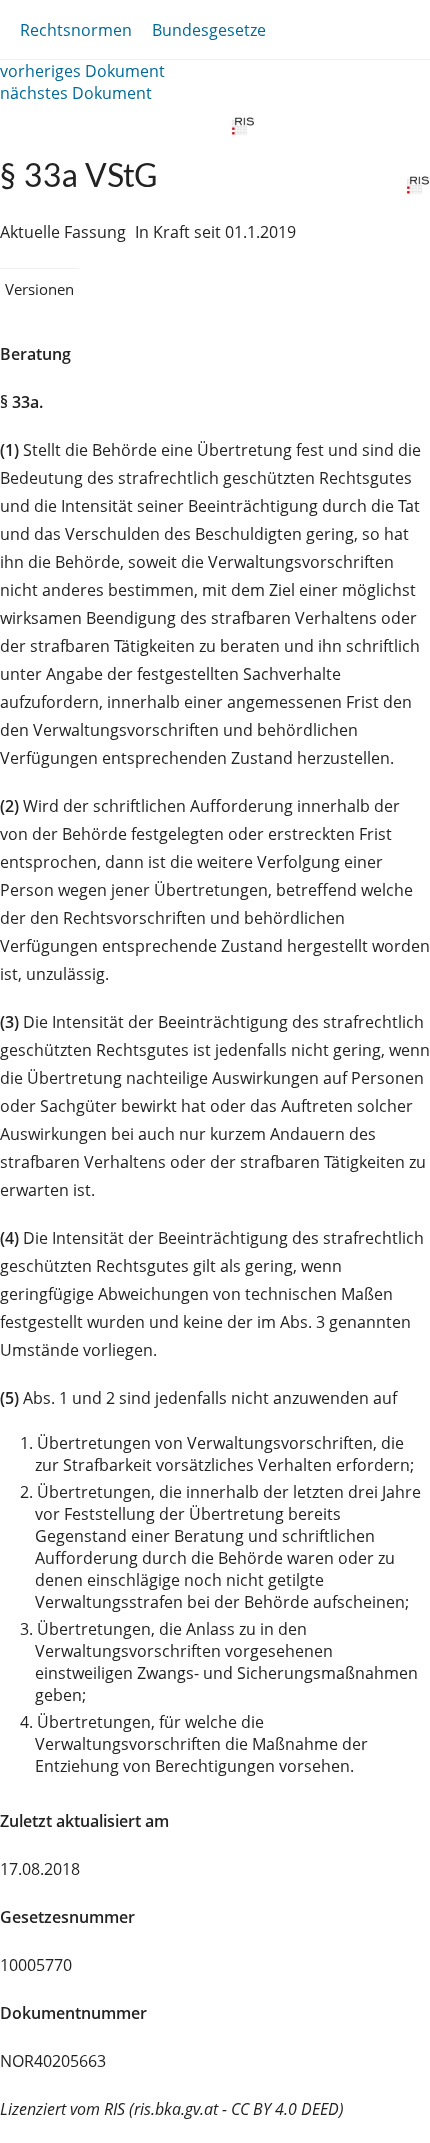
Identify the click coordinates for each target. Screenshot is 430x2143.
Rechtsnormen (76, 30)
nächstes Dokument (76, 93)
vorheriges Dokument (82, 71)
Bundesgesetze (209, 30)
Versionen (39, 289)
